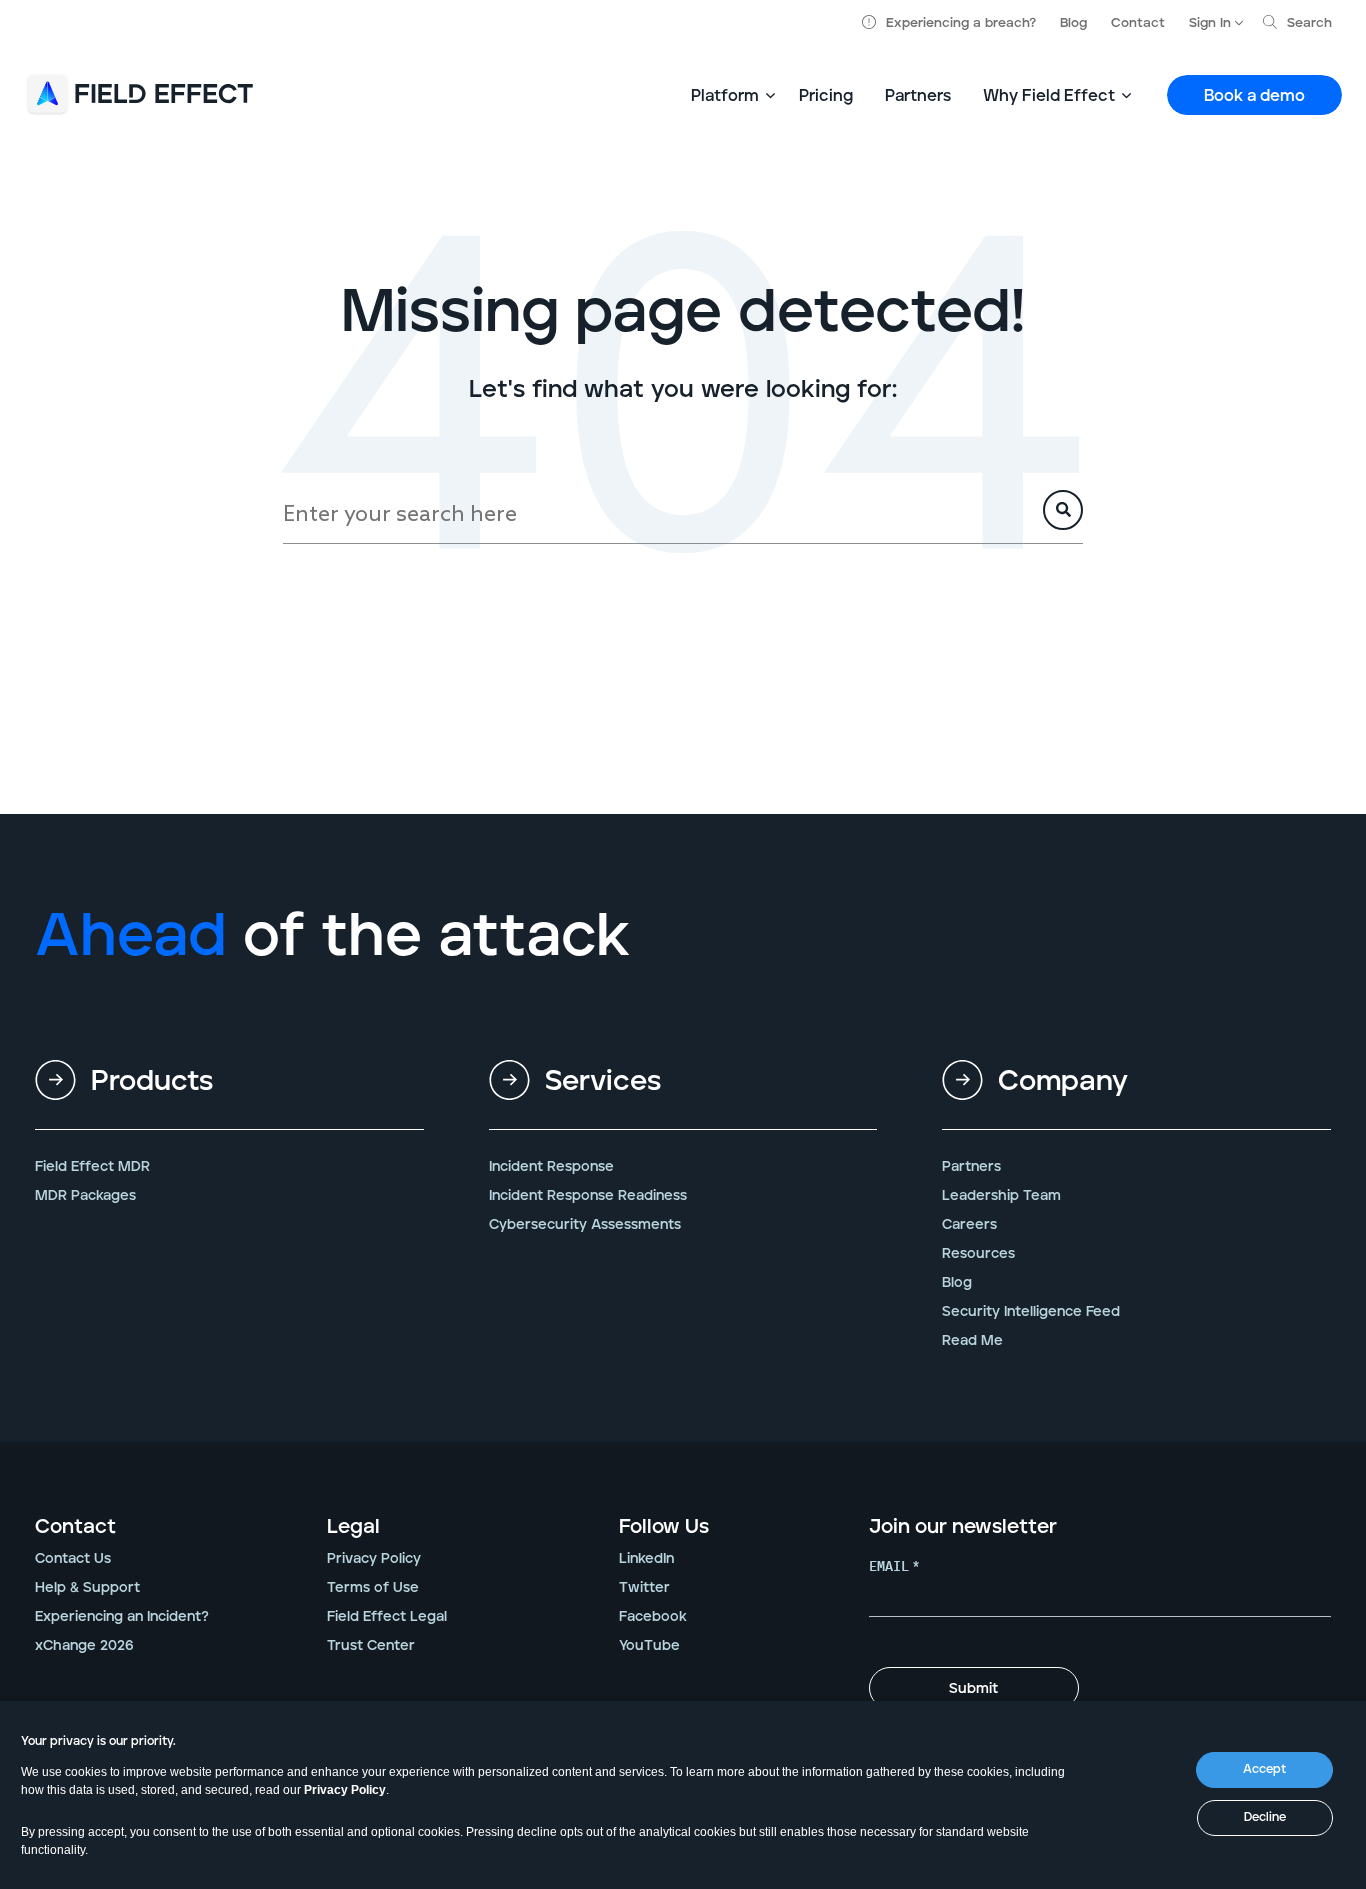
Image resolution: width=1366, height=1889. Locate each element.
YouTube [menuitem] (649, 1646)
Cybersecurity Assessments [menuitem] (585, 1225)
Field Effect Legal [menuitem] (387, 1617)
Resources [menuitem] (978, 1254)
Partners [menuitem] (971, 1167)
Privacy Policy (345, 1790)
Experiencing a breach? (961, 23)
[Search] (1063, 510)
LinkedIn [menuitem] (646, 1559)
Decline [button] (1265, 1817)
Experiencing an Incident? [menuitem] (122, 1617)
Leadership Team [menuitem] (1001, 1196)
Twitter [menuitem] (644, 1588)
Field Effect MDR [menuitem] (92, 1167)
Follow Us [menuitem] (664, 1527)
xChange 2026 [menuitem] (84, 1646)
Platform (725, 96)
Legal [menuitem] (353, 1527)
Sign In (1210, 23)
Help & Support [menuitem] (87, 1588)
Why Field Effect (1049, 96)
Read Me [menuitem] (972, 1341)
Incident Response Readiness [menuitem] (588, 1196)
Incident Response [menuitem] (551, 1167)
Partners (918, 96)
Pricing (826, 96)
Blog (1073, 23)
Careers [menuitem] (969, 1225)
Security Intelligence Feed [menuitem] (1031, 1312)
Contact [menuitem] (75, 1527)
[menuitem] (229, 1097)
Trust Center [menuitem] (371, 1646)
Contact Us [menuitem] (73, 1559)
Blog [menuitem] (957, 1283)
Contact (1138, 23)
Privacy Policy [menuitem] (374, 1559)
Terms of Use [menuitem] (373, 1588)
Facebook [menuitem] (653, 1617)
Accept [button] (1264, 1769)
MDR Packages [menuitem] (85, 1196)
